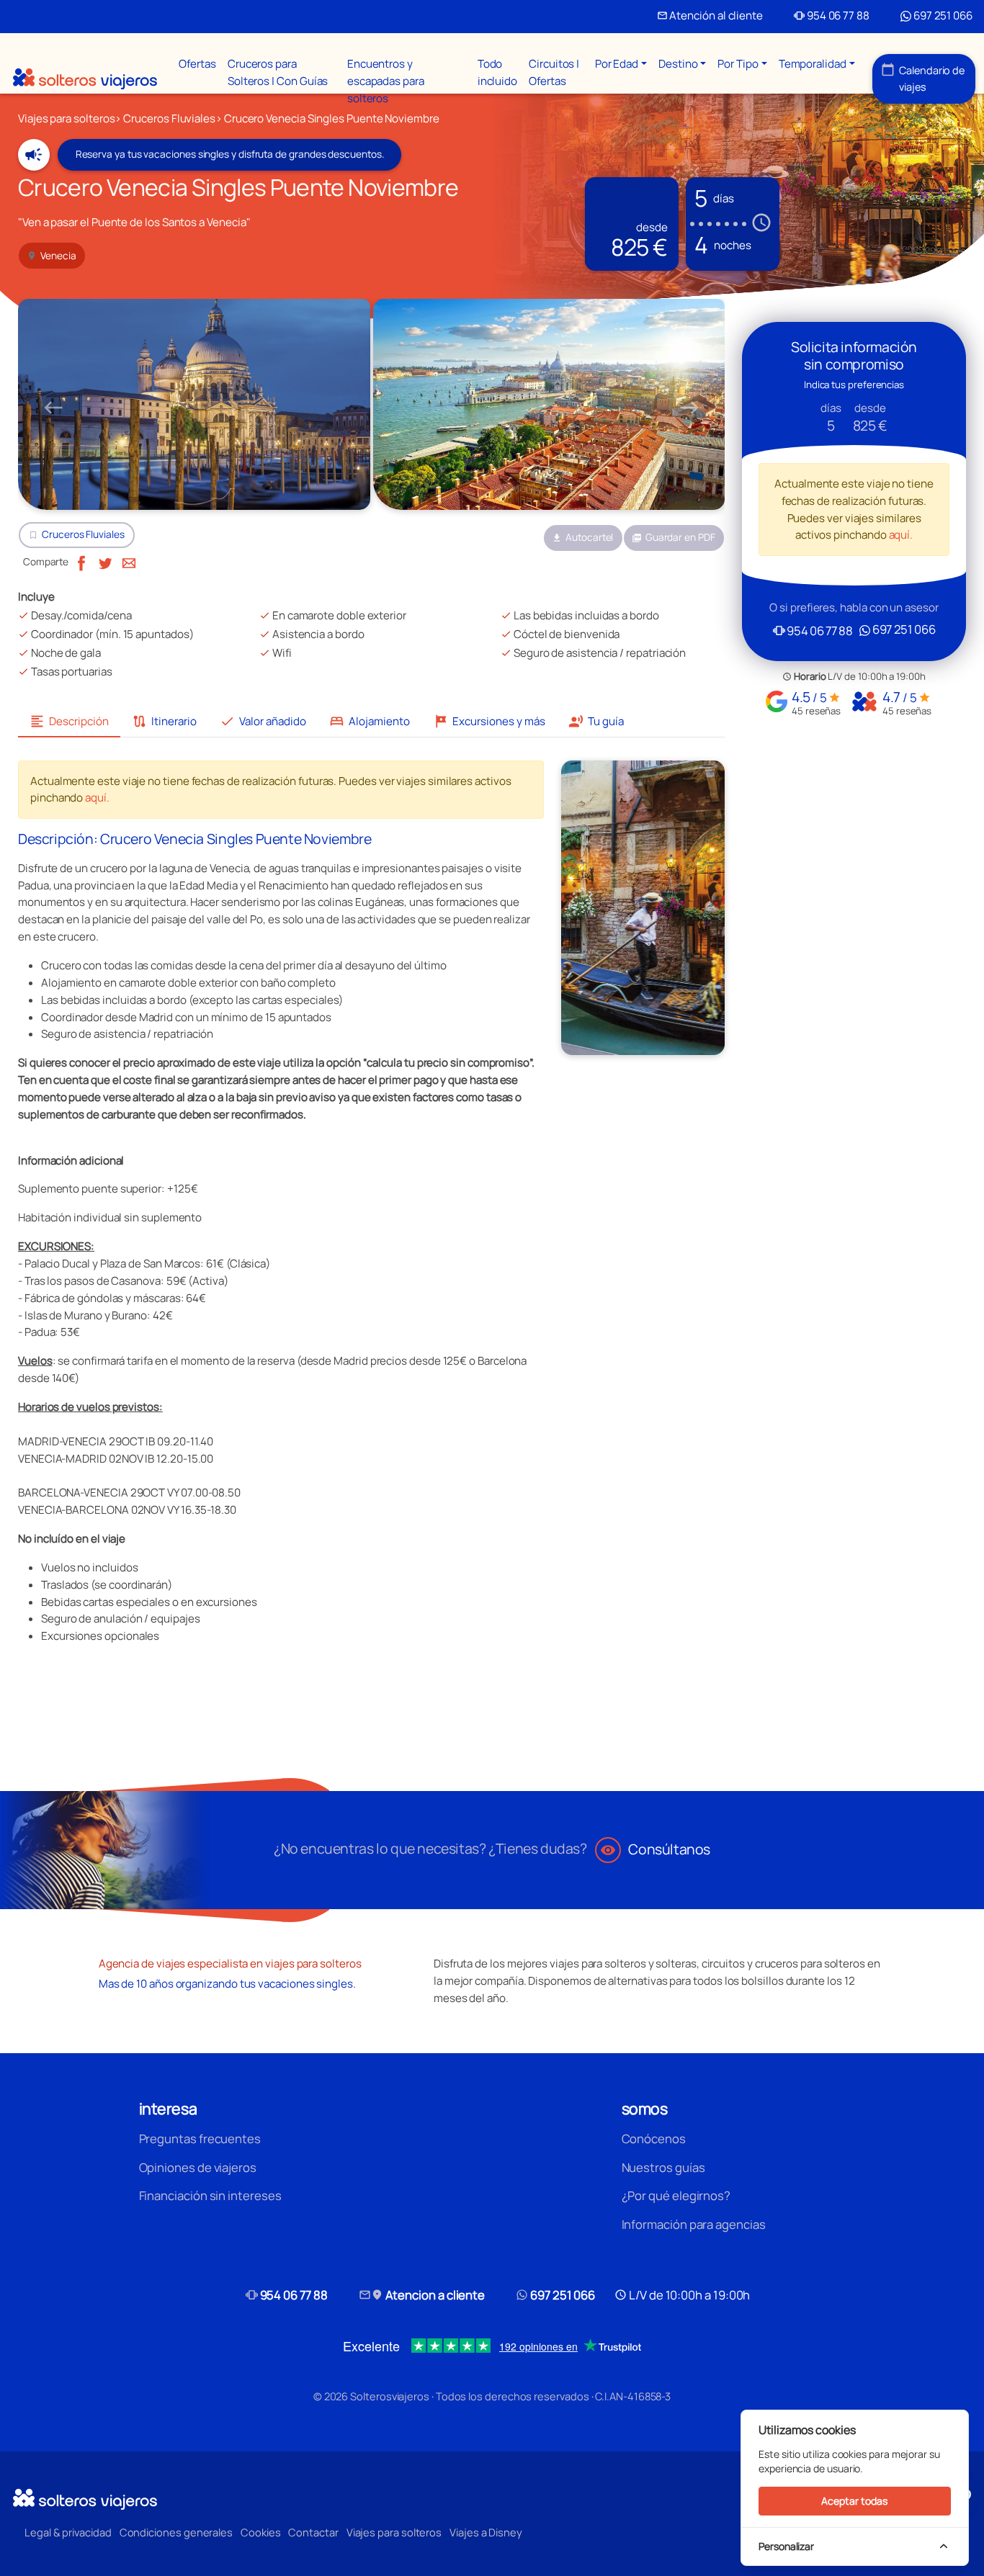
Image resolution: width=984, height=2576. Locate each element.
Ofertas (197, 64)
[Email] (129, 561)
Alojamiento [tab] (370, 721)
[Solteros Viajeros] (85, 79)
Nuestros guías (663, 2167)
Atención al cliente (710, 15)
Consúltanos (655, 1849)
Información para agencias (694, 2224)
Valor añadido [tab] (263, 721)
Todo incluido (497, 72)
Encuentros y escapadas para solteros (386, 81)
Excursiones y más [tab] (489, 721)
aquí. (97, 798)
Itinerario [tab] (164, 721)
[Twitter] (105, 561)
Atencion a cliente (422, 2295)
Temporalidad (813, 64)
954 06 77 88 (832, 15)
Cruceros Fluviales (83, 534)
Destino (678, 64)
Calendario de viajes (923, 78)
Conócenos (654, 2139)
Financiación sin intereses (210, 2195)
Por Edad (617, 64)
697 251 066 (942, 15)
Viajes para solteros (394, 2532)
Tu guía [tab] (596, 721)
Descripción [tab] (69, 721)
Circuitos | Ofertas (554, 72)
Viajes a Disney (486, 2532)
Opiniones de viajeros (198, 2167)
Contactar (313, 2532)
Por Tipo (738, 64)
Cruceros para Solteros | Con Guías (278, 72)
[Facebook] (81, 561)
